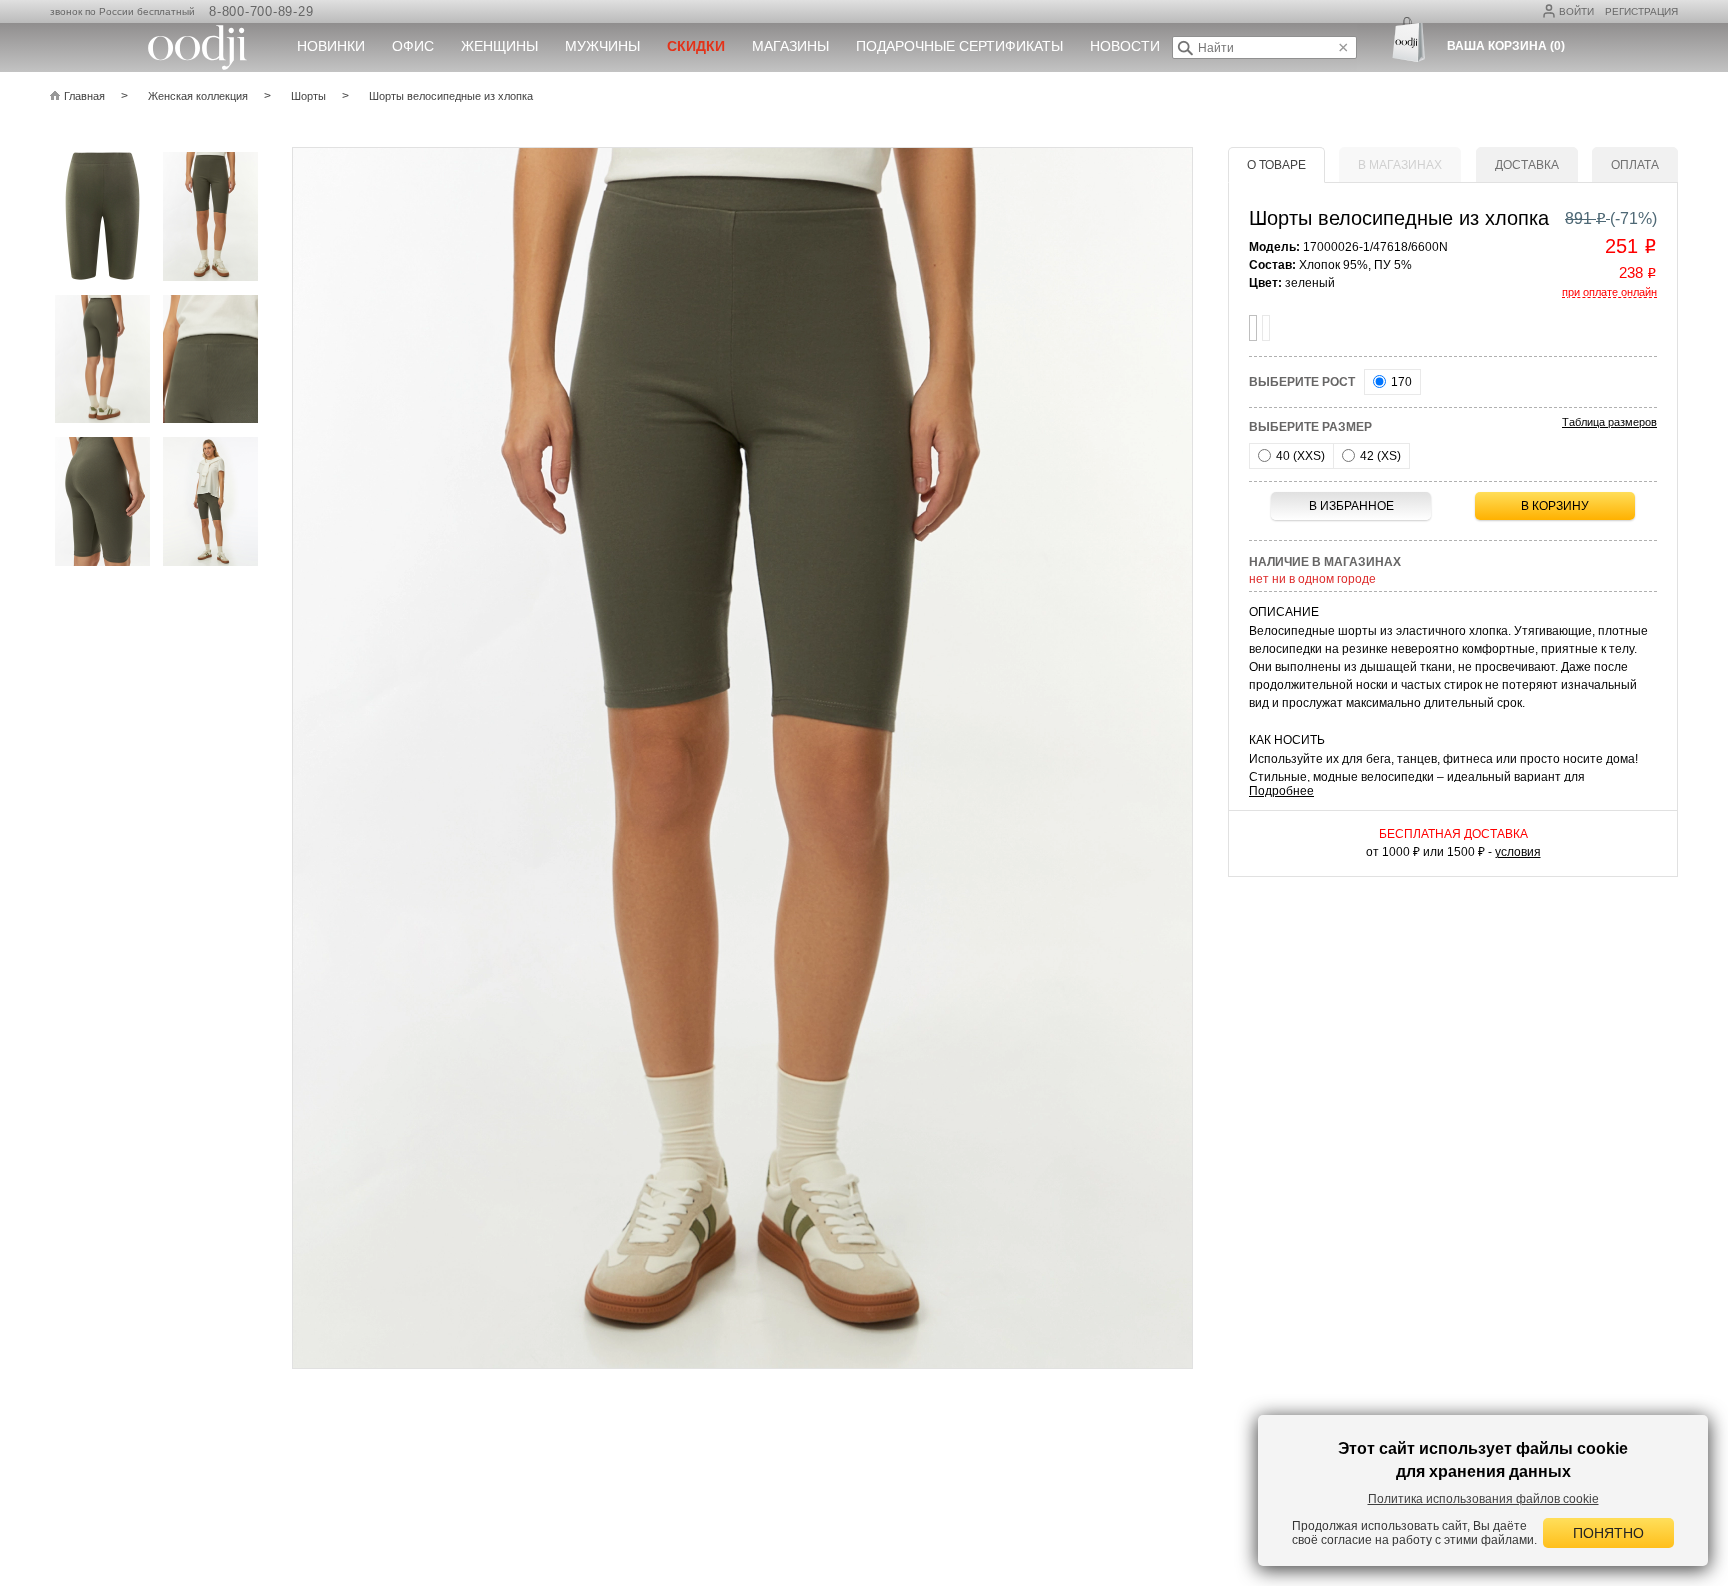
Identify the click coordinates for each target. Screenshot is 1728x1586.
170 (1400, 382)
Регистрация (1641, 11)
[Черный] (1266, 328)
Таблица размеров (1609, 422)
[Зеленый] (1253, 328)
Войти (1576, 11)
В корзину (1555, 506)
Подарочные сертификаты (959, 46)
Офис (413, 46)
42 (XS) (1379, 456)
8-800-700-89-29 (261, 11)
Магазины (790, 46)
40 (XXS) (1299, 456)
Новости (1125, 46)
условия (1518, 852)
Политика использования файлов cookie (1483, 1499)
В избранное (1351, 506)
